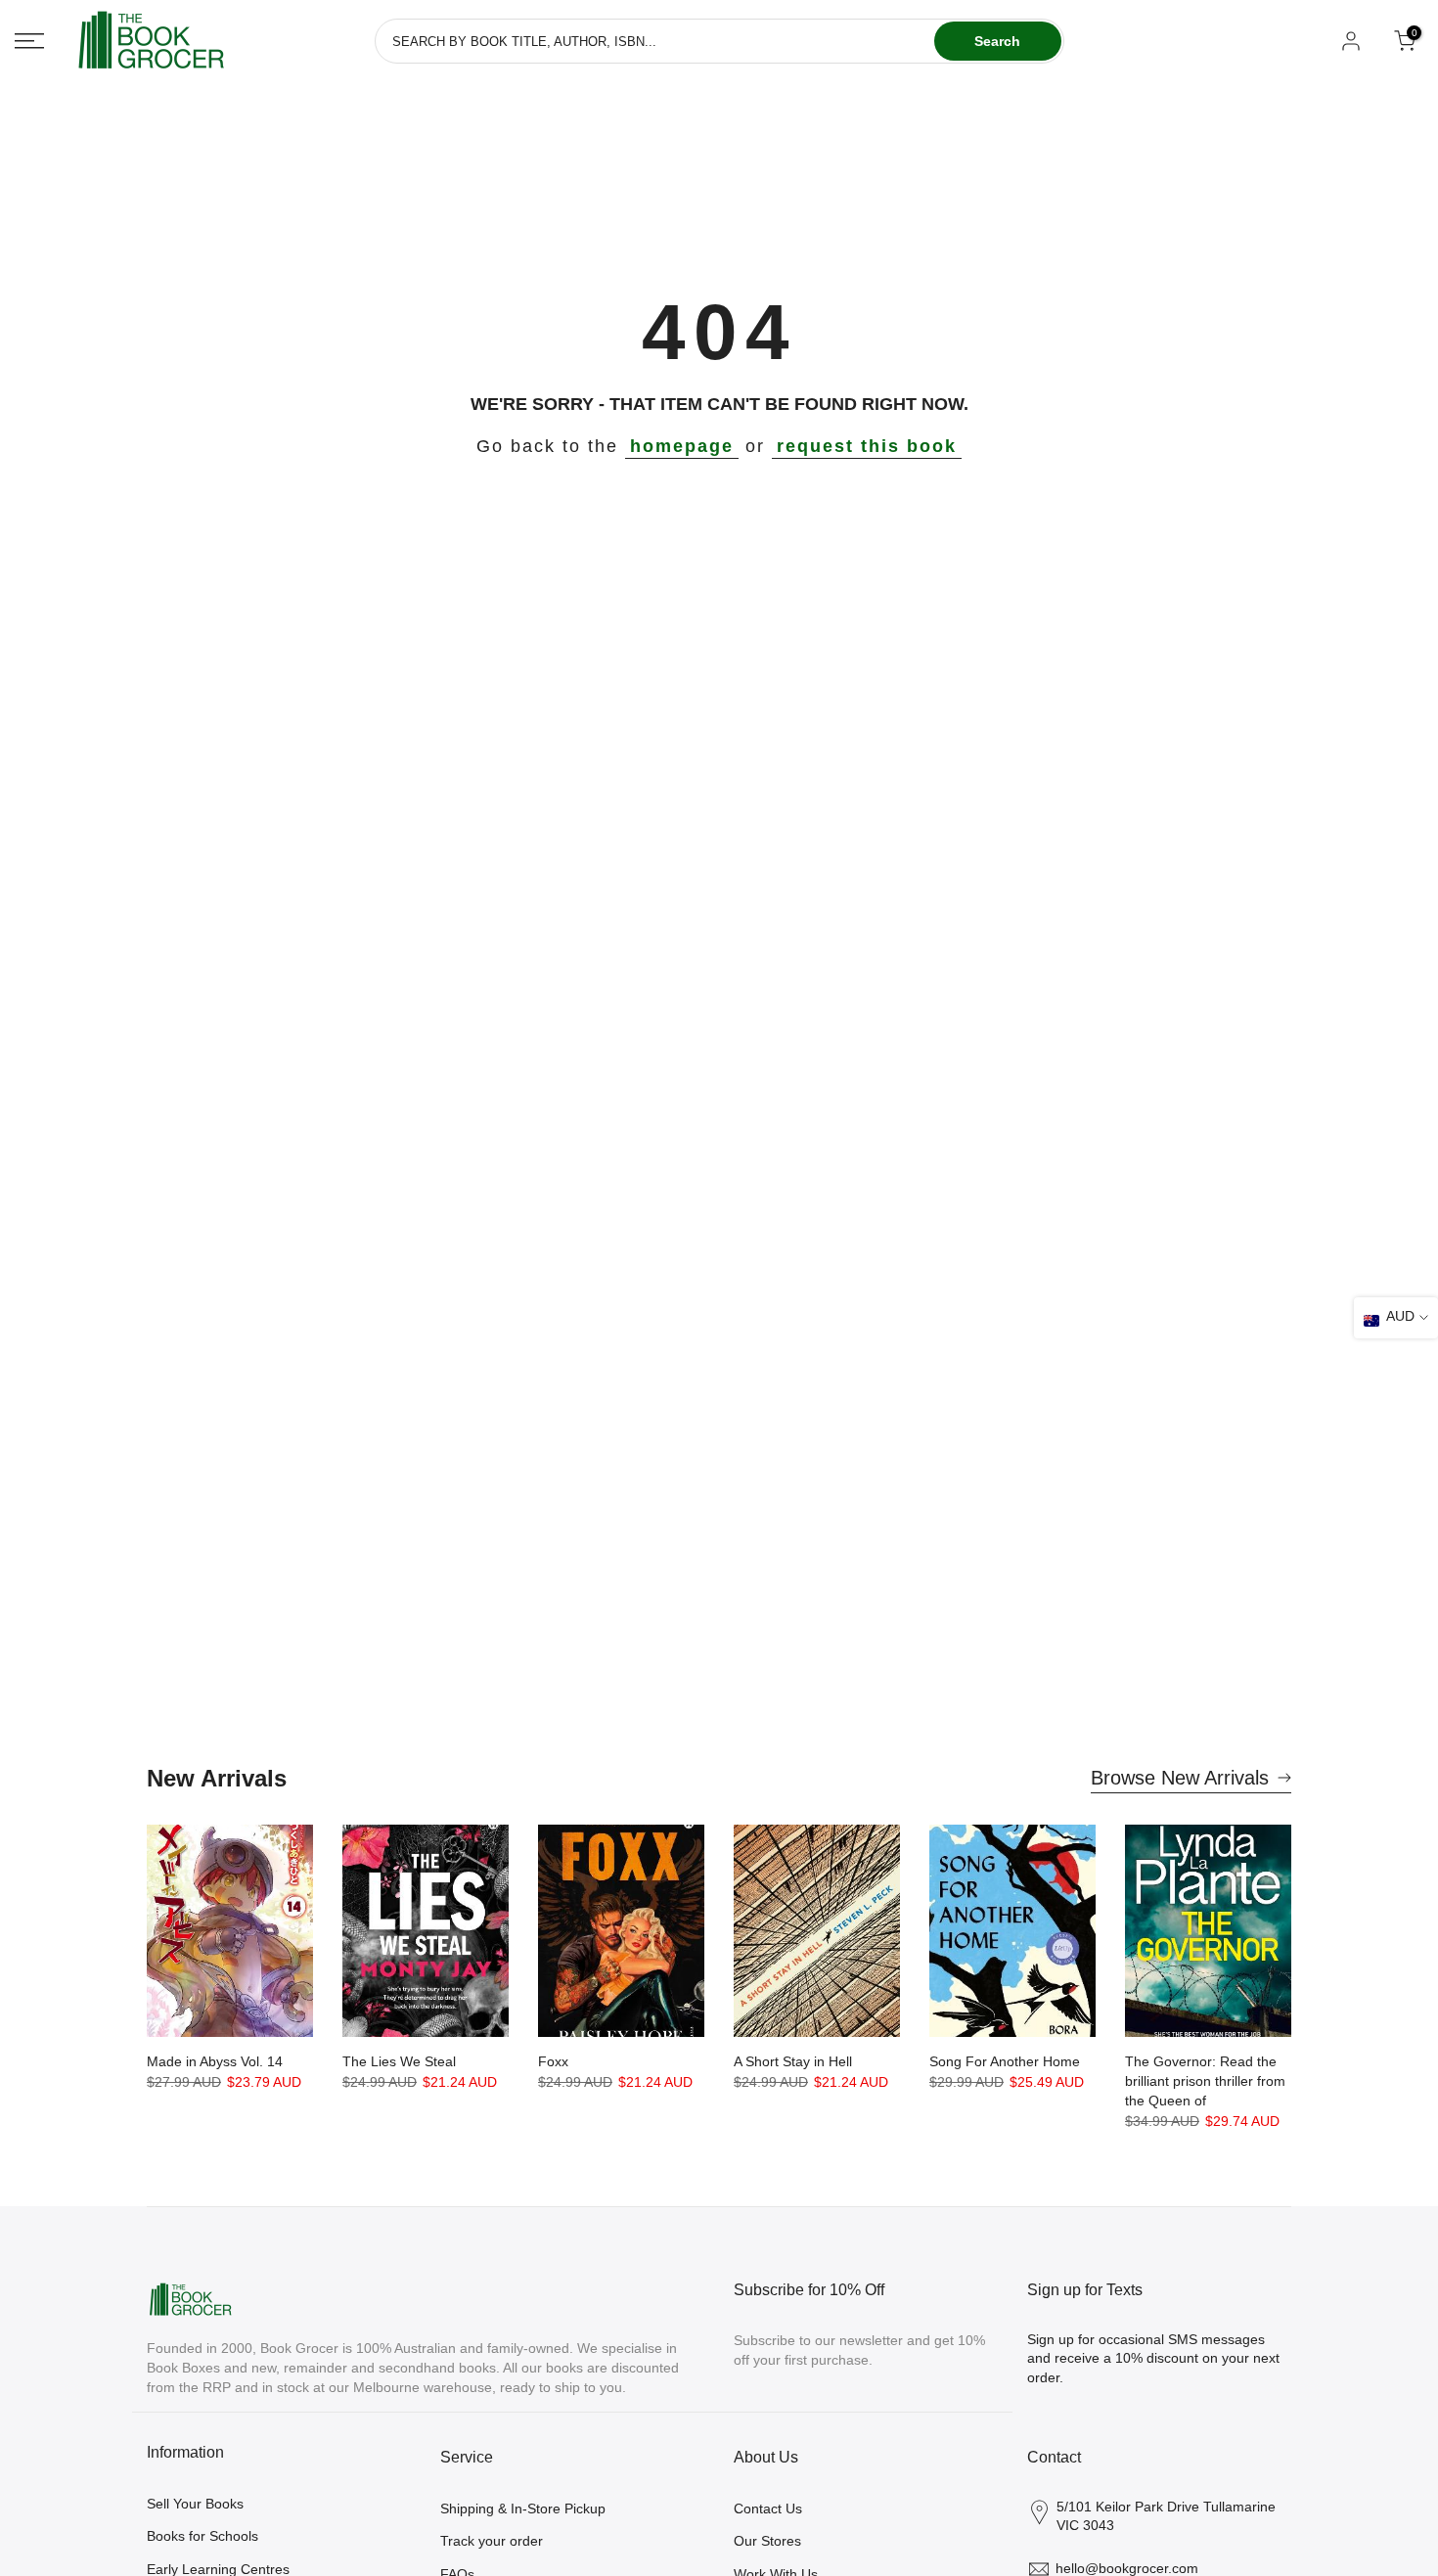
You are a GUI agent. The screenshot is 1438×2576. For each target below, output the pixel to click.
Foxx (553, 2061)
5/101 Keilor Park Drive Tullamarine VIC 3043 (1166, 2516)
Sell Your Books (195, 2504)
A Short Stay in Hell (793, 2061)
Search (997, 41)
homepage (682, 446)
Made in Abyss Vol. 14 (215, 2061)
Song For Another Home (1005, 2061)
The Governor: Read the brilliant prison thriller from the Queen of (1205, 2081)
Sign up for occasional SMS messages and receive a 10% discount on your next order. (1153, 2358)
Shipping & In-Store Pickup (523, 2508)
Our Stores (767, 2541)
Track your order (492, 2541)
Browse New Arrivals (1180, 1778)
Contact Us (768, 2508)
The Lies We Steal (399, 2061)
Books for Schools (202, 2536)
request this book (867, 446)
